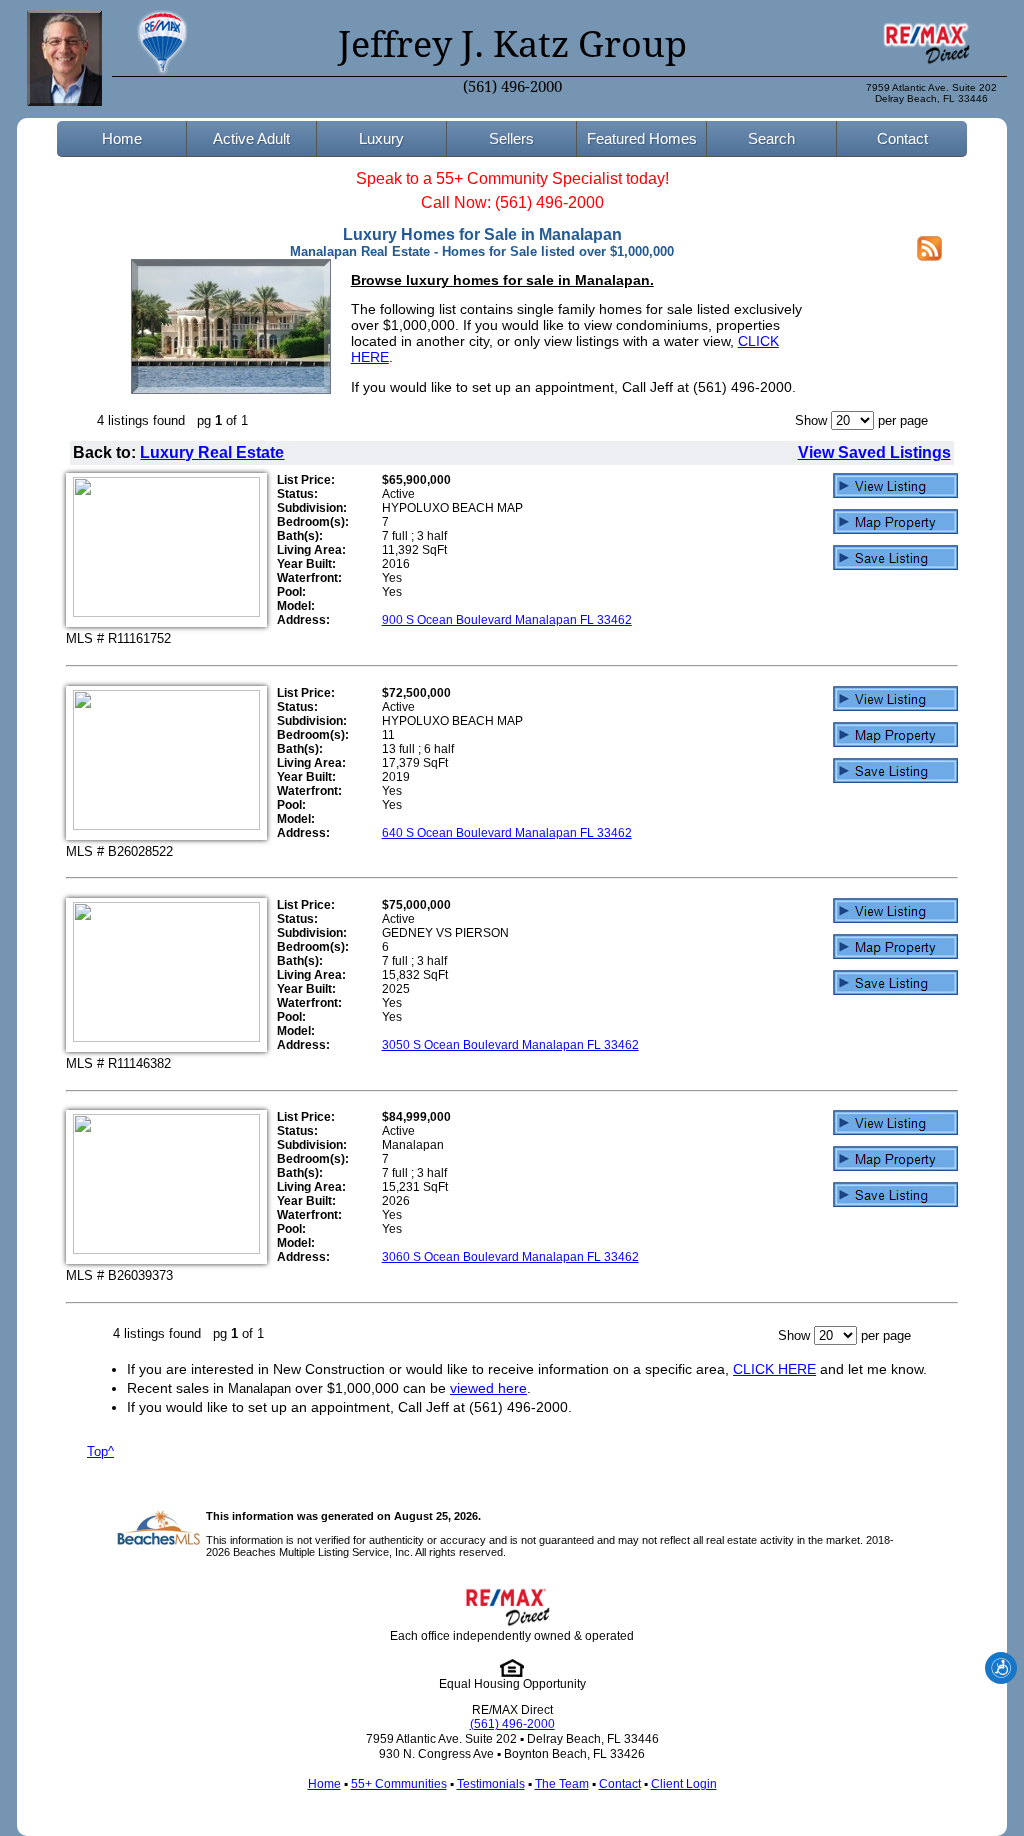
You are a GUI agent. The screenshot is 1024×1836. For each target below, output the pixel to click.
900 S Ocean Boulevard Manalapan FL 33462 (507, 620)
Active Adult (251, 138)
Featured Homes (642, 138)
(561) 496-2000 (512, 87)
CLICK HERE (774, 1369)
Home (122, 138)
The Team (562, 1784)
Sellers (511, 138)
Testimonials (491, 1784)
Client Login (684, 1784)
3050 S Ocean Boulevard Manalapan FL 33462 (510, 1045)
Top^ (100, 1451)
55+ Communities (399, 1784)
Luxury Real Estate (212, 452)
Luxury (381, 138)
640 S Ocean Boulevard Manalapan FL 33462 (507, 833)
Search (771, 138)
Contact (902, 138)
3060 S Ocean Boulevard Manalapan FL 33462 (510, 1257)
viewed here (488, 1388)
